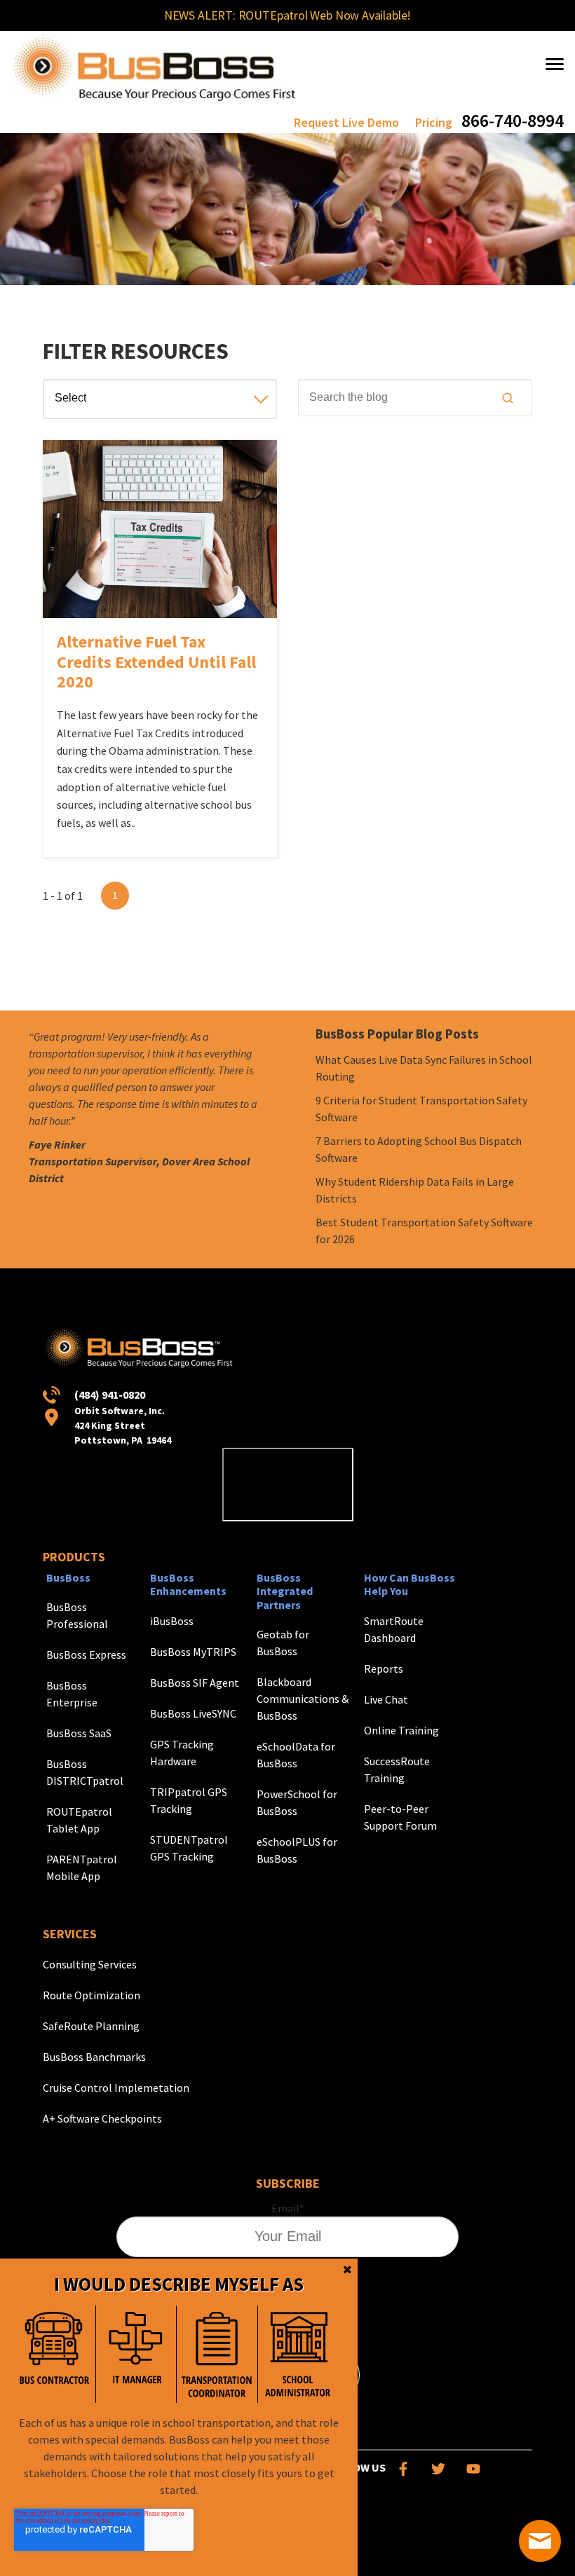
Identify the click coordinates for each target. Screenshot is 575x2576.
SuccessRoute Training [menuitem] (397, 1769)
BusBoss (68, 1577)
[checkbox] (176, 2354)
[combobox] (415, 397)
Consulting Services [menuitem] (90, 1964)
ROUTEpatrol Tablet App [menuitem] (79, 1820)
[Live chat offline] (540, 2541)
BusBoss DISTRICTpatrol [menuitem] (85, 1772)
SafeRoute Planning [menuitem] (91, 2026)
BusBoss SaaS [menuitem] (79, 1733)
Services (70, 1934)
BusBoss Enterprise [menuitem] (72, 1694)
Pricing (434, 122)
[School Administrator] (298, 2354)
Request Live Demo (346, 122)
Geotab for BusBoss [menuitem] (283, 1643)
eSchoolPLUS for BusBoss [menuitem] (297, 1850)
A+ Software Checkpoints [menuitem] (102, 2118)
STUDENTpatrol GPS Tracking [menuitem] (189, 1848)
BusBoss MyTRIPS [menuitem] (193, 1652)
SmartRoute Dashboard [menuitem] (394, 1629)
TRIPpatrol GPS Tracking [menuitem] (189, 1800)
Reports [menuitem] (384, 1669)
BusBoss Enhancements (188, 1584)
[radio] (55, 2354)
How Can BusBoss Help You (410, 1584)
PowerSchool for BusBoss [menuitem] (297, 1802)
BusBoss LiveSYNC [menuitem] (193, 1713)
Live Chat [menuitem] (386, 1699)
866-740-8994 (513, 120)
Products (74, 1557)
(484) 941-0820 (110, 1395)
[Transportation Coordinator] (217, 2354)
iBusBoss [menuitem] (172, 1621)
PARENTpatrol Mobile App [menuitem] (82, 1868)
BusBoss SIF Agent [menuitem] (195, 1683)
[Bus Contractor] (55, 2354)
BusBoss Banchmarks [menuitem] (94, 2057)
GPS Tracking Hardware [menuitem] (182, 1753)
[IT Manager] (136, 2354)
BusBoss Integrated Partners (285, 1591)
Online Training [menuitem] (401, 1730)
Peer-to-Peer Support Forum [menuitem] (400, 1817)
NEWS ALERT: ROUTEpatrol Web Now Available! (287, 15)
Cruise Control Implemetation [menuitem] (116, 2088)
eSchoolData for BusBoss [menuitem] (296, 1755)
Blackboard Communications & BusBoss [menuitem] (303, 1699)
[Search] (508, 398)
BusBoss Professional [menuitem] (77, 1615)
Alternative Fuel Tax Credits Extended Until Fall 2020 (156, 662)
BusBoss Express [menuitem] (86, 1654)
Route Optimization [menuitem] (92, 1995)
